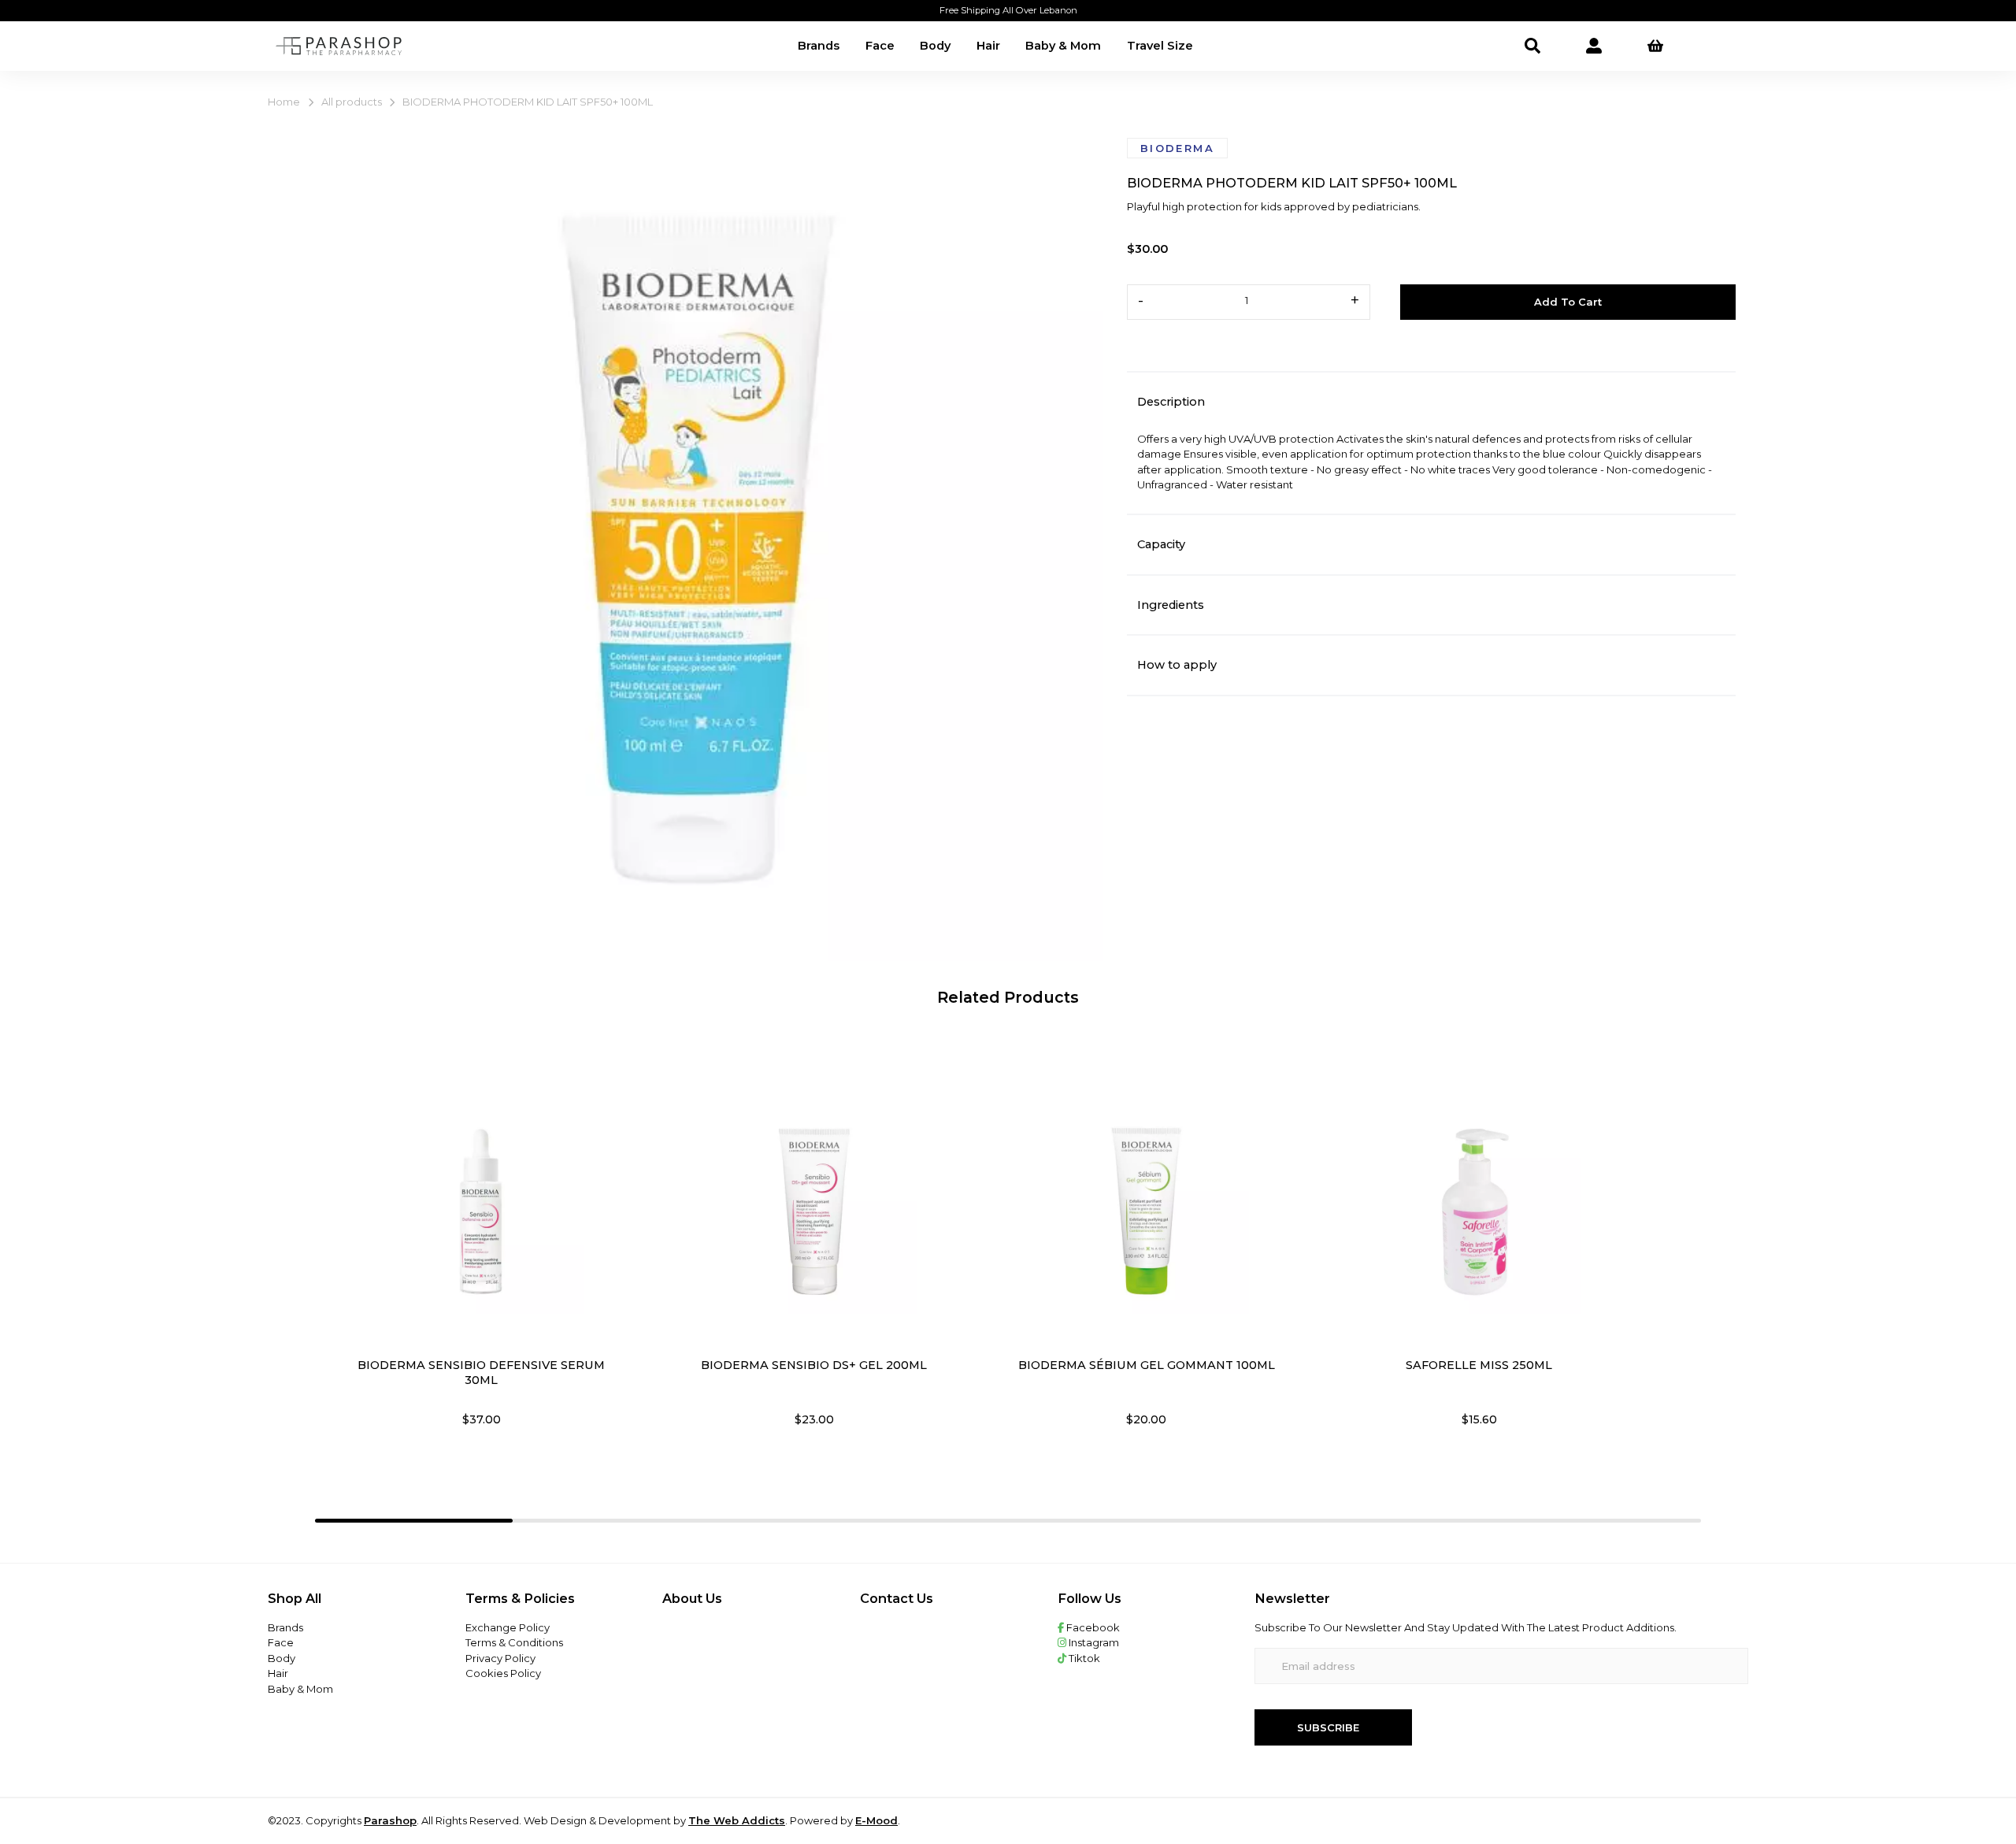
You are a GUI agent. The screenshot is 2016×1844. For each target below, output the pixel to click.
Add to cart (1568, 302)
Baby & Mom (1063, 46)
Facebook (1092, 1627)
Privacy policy (500, 1658)
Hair (988, 46)
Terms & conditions (514, 1642)
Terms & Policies (520, 1598)
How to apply (1177, 665)
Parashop (390, 1820)
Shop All (295, 1598)
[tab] (414, 1520)
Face (880, 46)
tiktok (1083, 1658)
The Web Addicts (737, 1820)
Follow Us (1090, 1598)
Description (1171, 402)
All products (352, 102)
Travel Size (1160, 46)
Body (935, 46)
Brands (819, 46)
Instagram (1093, 1642)
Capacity (1161, 544)
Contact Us (897, 1598)
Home (284, 102)
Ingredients (1171, 605)
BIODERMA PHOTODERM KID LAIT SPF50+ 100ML (528, 102)
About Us (692, 1598)
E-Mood (876, 1820)
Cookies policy (503, 1673)
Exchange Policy (508, 1627)
